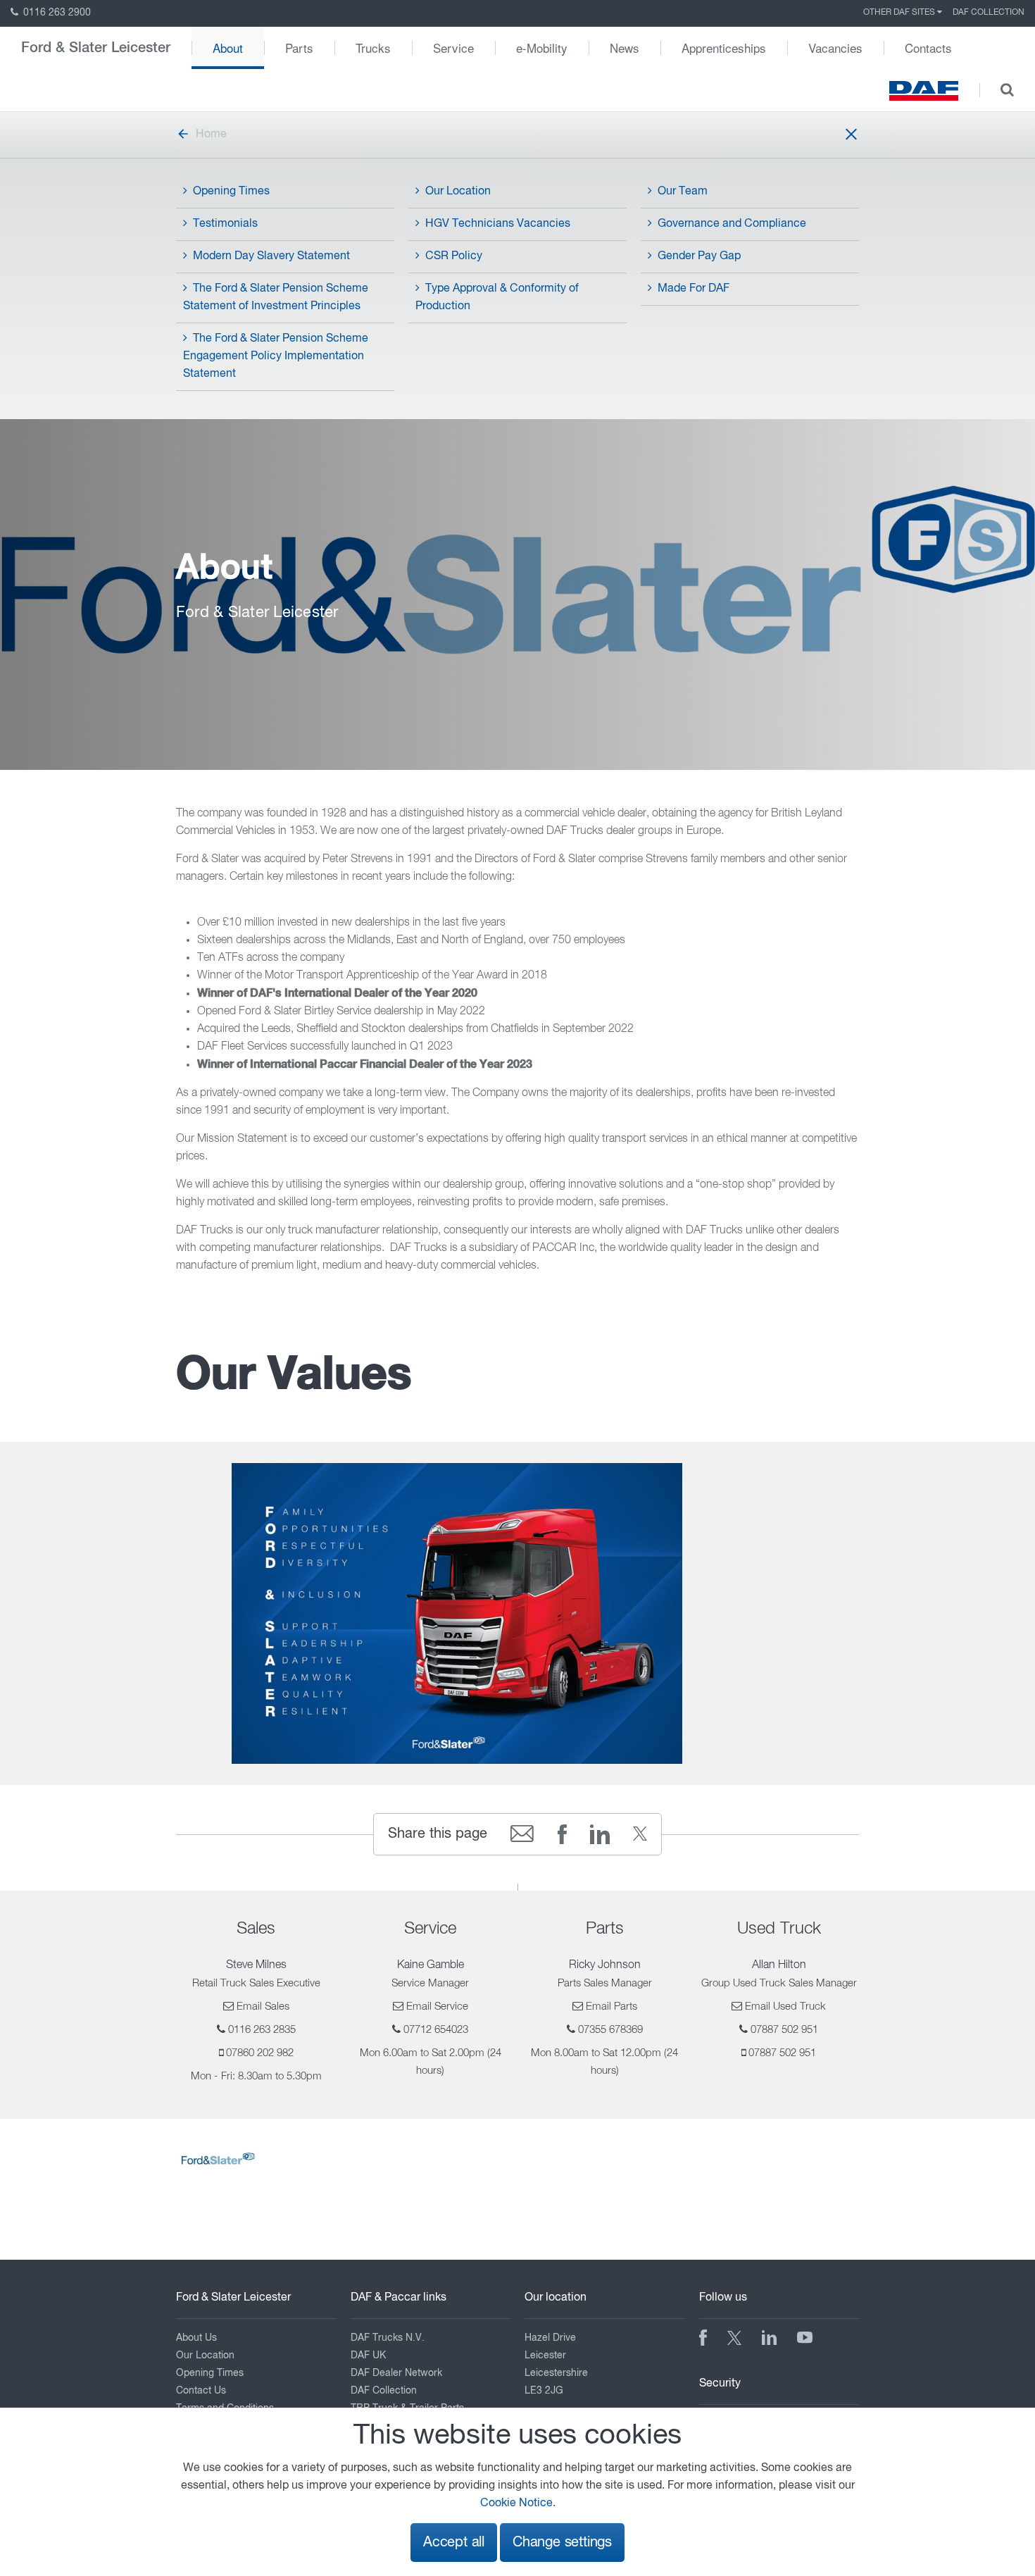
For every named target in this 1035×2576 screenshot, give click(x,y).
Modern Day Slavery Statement (271, 256)
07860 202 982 (260, 2053)
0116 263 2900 (56, 13)
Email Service (437, 2006)
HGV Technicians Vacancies (498, 224)
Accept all (454, 2543)
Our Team (683, 192)
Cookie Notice (516, 2503)
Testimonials (225, 224)
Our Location (458, 192)
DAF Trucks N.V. (388, 2338)
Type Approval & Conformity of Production (497, 298)
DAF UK (368, 2356)
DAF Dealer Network (396, 2373)
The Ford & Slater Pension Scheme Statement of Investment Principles (276, 298)
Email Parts (611, 2006)
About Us (196, 2338)
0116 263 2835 (262, 2030)
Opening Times (231, 192)
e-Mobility (542, 48)
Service (453, 48)
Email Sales (263, 2006)
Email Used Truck (785, 2006)
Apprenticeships (724, 48)
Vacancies (835, 48)
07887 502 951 (784, 2030)
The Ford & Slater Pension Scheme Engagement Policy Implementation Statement (276, 356)
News (625, 48)
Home (211, 135)
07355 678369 (610, 2030)
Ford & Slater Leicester (96, 48)
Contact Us (201, 2391)
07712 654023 (436, 2030)
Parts (299, 48)
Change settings (562, 2543)
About (228, 48)
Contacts (928, 48)
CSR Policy (454, 256)
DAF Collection (989, 13)
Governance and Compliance (732, 224)
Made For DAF (694, 289)
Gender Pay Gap (699, 256)
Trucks (373, 48)
